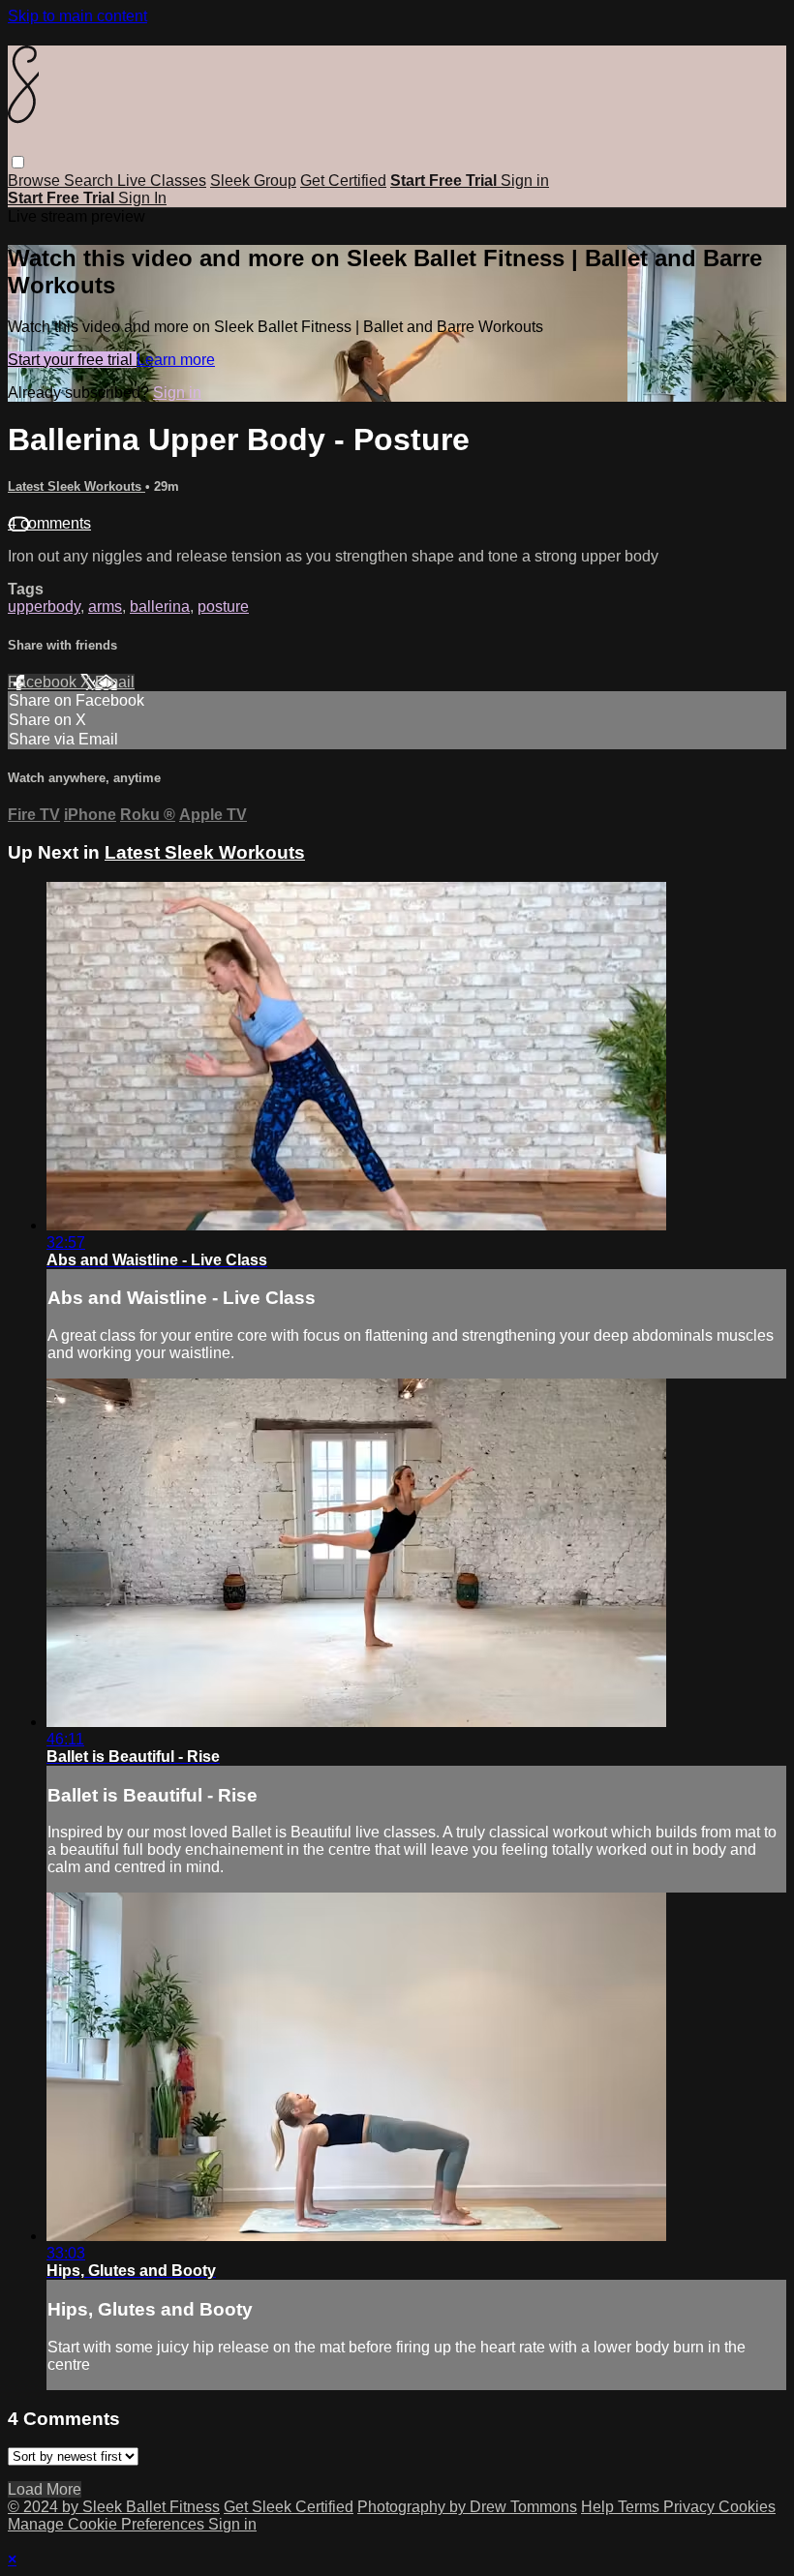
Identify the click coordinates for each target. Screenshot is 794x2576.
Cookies (747, 2507)
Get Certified (343, 181)
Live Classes (162, 181)
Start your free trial (72, 360)
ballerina (160, 606)
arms (105, 606)
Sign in (525, 181)
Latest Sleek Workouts (76, 486)
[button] (18, 162)
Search (91, 181)
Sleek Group (253, 181)
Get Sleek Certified (289, 2507)
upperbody (44, 606)
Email (115, 682)
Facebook (44, 682)
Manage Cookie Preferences (108, 2524)
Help (599, 2507)
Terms (641, 2507)
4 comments (49, 523)
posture (223, 606)
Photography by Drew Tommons (467, 2507)
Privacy (691, 2507)
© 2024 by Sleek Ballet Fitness (114, 2507)
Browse (36, 181)
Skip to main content (77, 16)
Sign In (142, 198)
